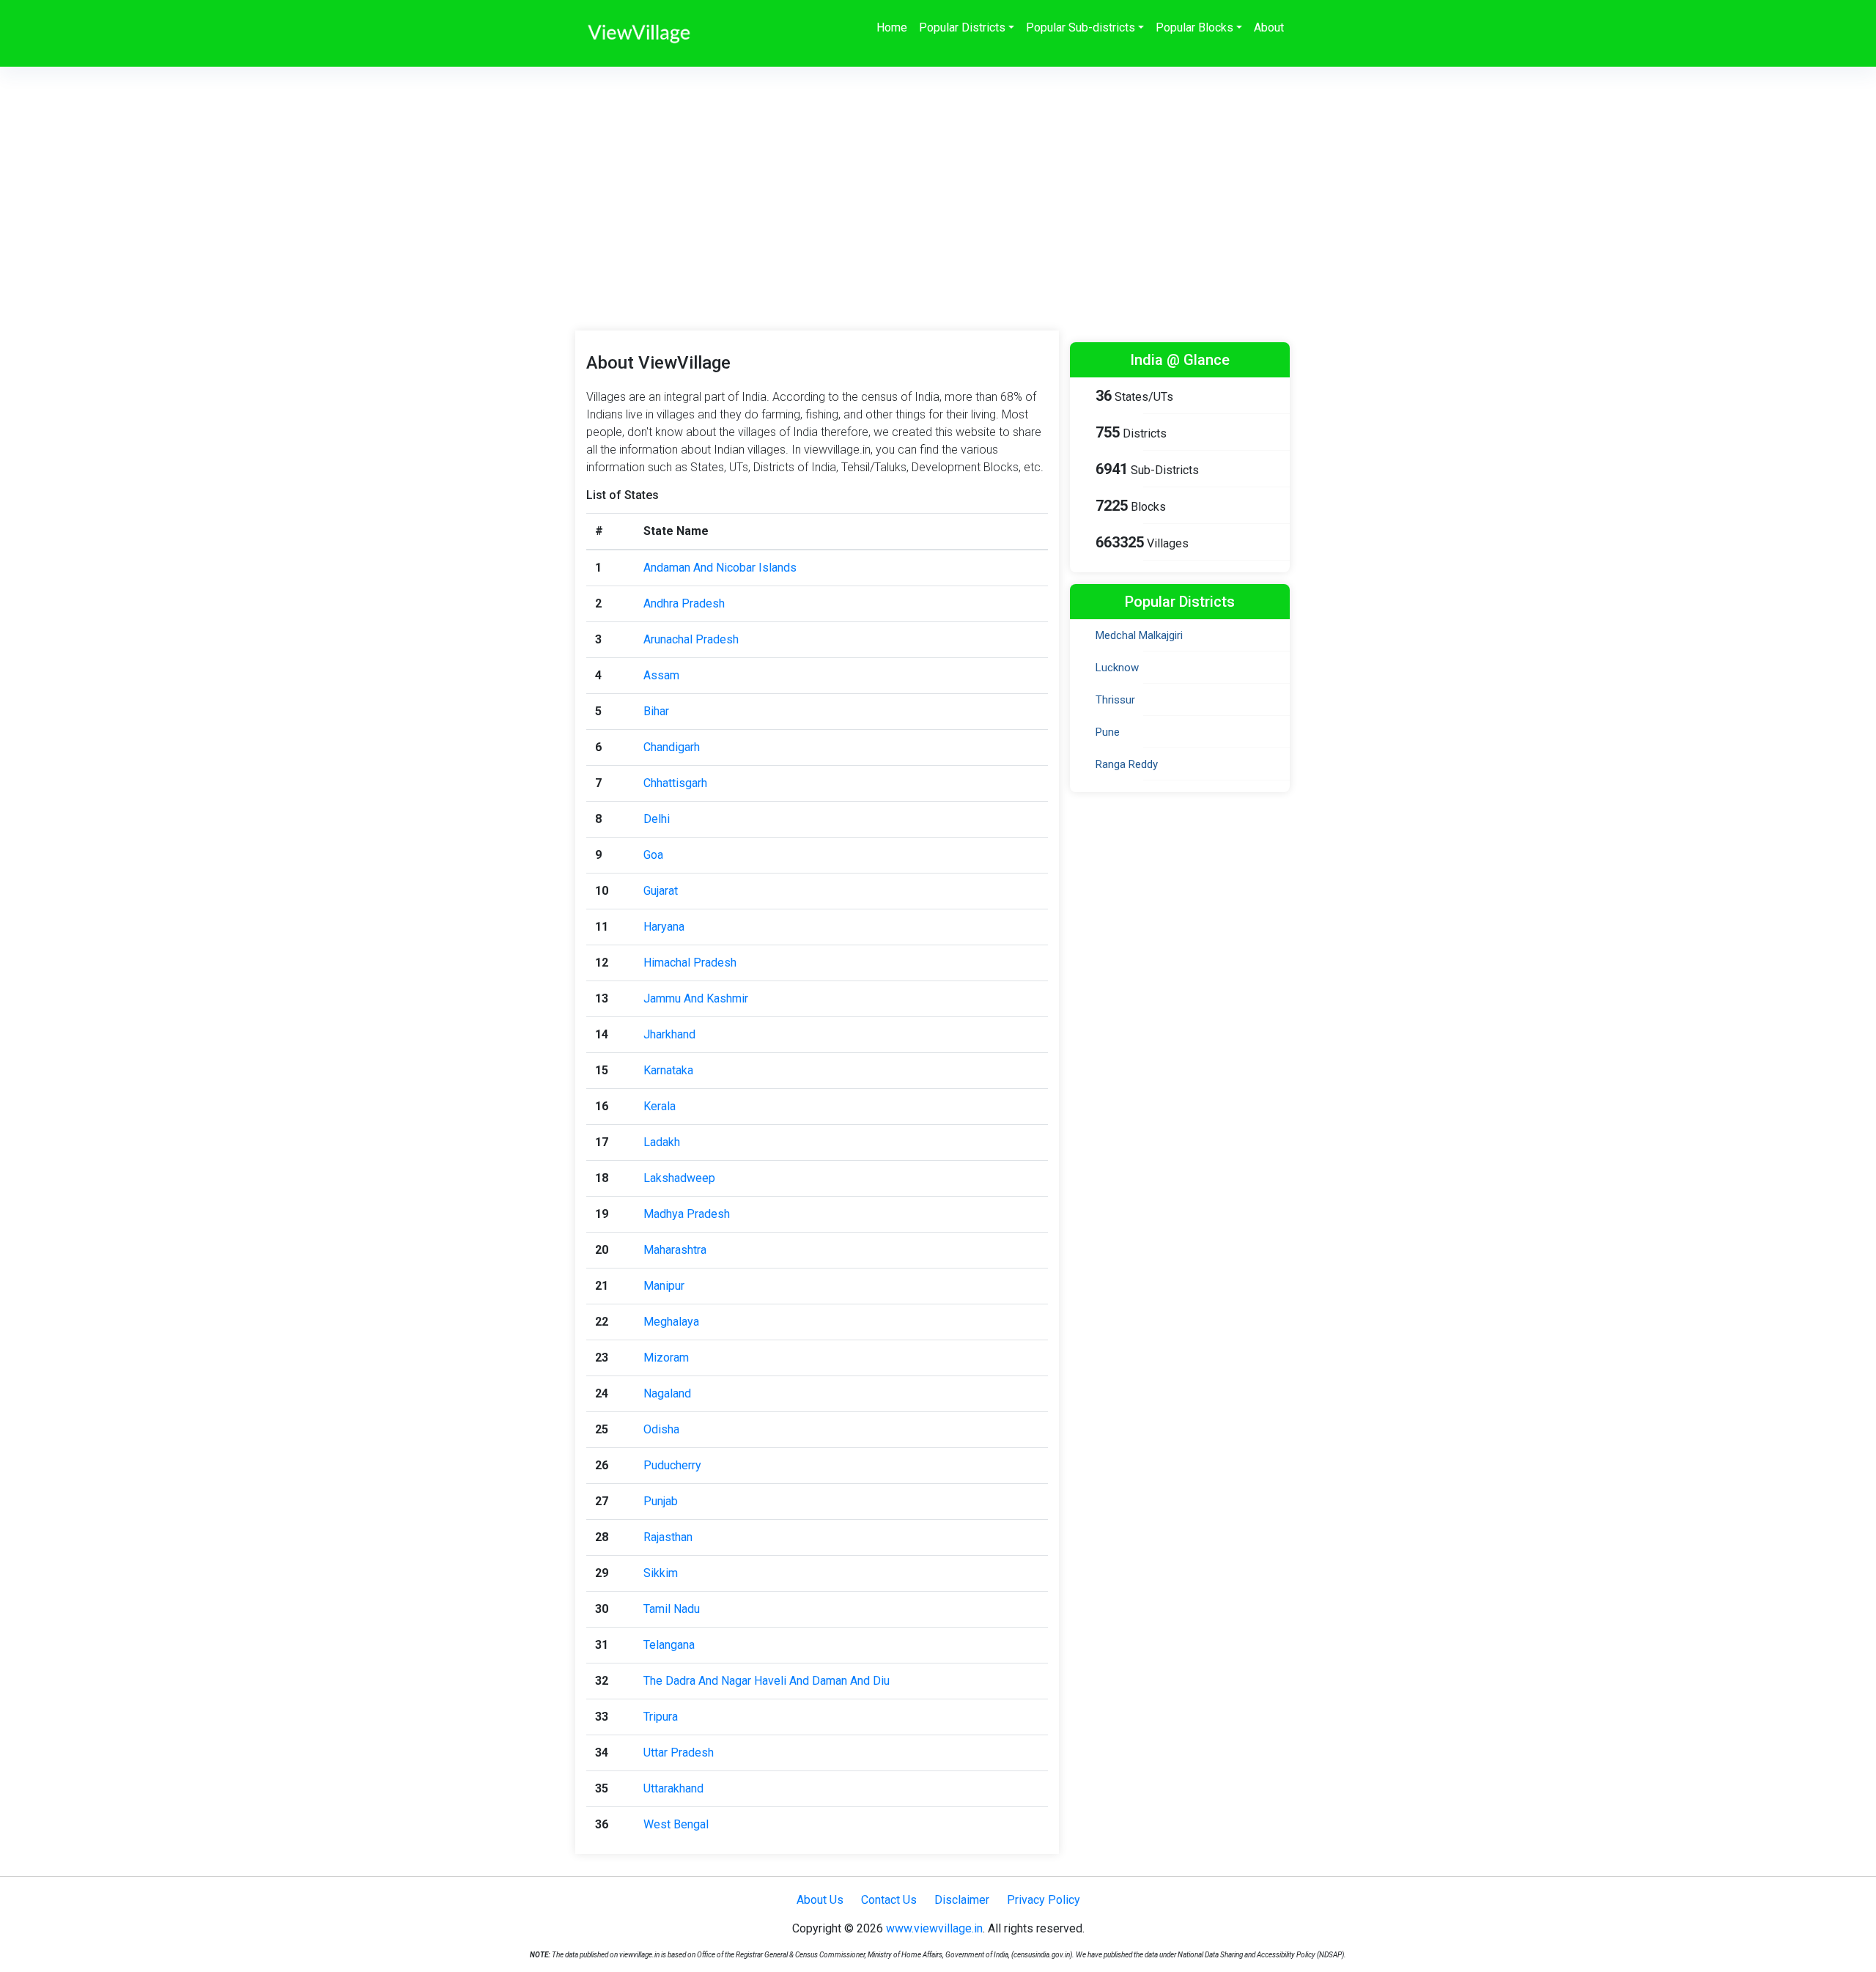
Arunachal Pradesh (691, 639)
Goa (653, 855)
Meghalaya (671, 1322)
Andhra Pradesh (684, 603)
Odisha (661, 1429)
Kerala (660, 1106)
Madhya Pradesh (687, 1214)
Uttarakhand (673, 1788)
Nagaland (667, 1393)
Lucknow (1117, 668)
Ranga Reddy (1127, 764)
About (1269, 27)
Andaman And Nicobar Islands (720, 568)
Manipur (664, 1286)
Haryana (664, 927)
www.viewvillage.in (934, 1928)
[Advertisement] (938, 177)
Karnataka (668, 1070)
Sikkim (661, 1573)
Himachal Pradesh (690, 963)
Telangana (669, 1645)
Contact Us (889, 1900)
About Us (820, 1900)
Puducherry (672, 1465)
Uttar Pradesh (679, 1753)
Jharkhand (669, 1034)
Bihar (656, 711)
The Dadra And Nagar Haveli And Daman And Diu (767, 1681)
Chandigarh (672, 747)
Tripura (661, 1717)
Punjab (661, 1501)
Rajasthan (668, 1537)
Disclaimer (962, 1900)
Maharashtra (675, 1250)
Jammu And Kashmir (696, 998)
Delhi (657, 819)
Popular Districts (962, 27)
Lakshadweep (679, 1178)
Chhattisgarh (675, 783)
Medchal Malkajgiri (1139, 635)
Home (892, 27)
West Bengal (676, 1824)
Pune (1108, 732)
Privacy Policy (1044, 1900)
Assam (661, 675)
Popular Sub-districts (1081, 27)
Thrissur (1115, 700)
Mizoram (666, 1358)
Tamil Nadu (672, 1609)
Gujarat (661, 891)
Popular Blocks (1194, 27)
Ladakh (662, 1142)
